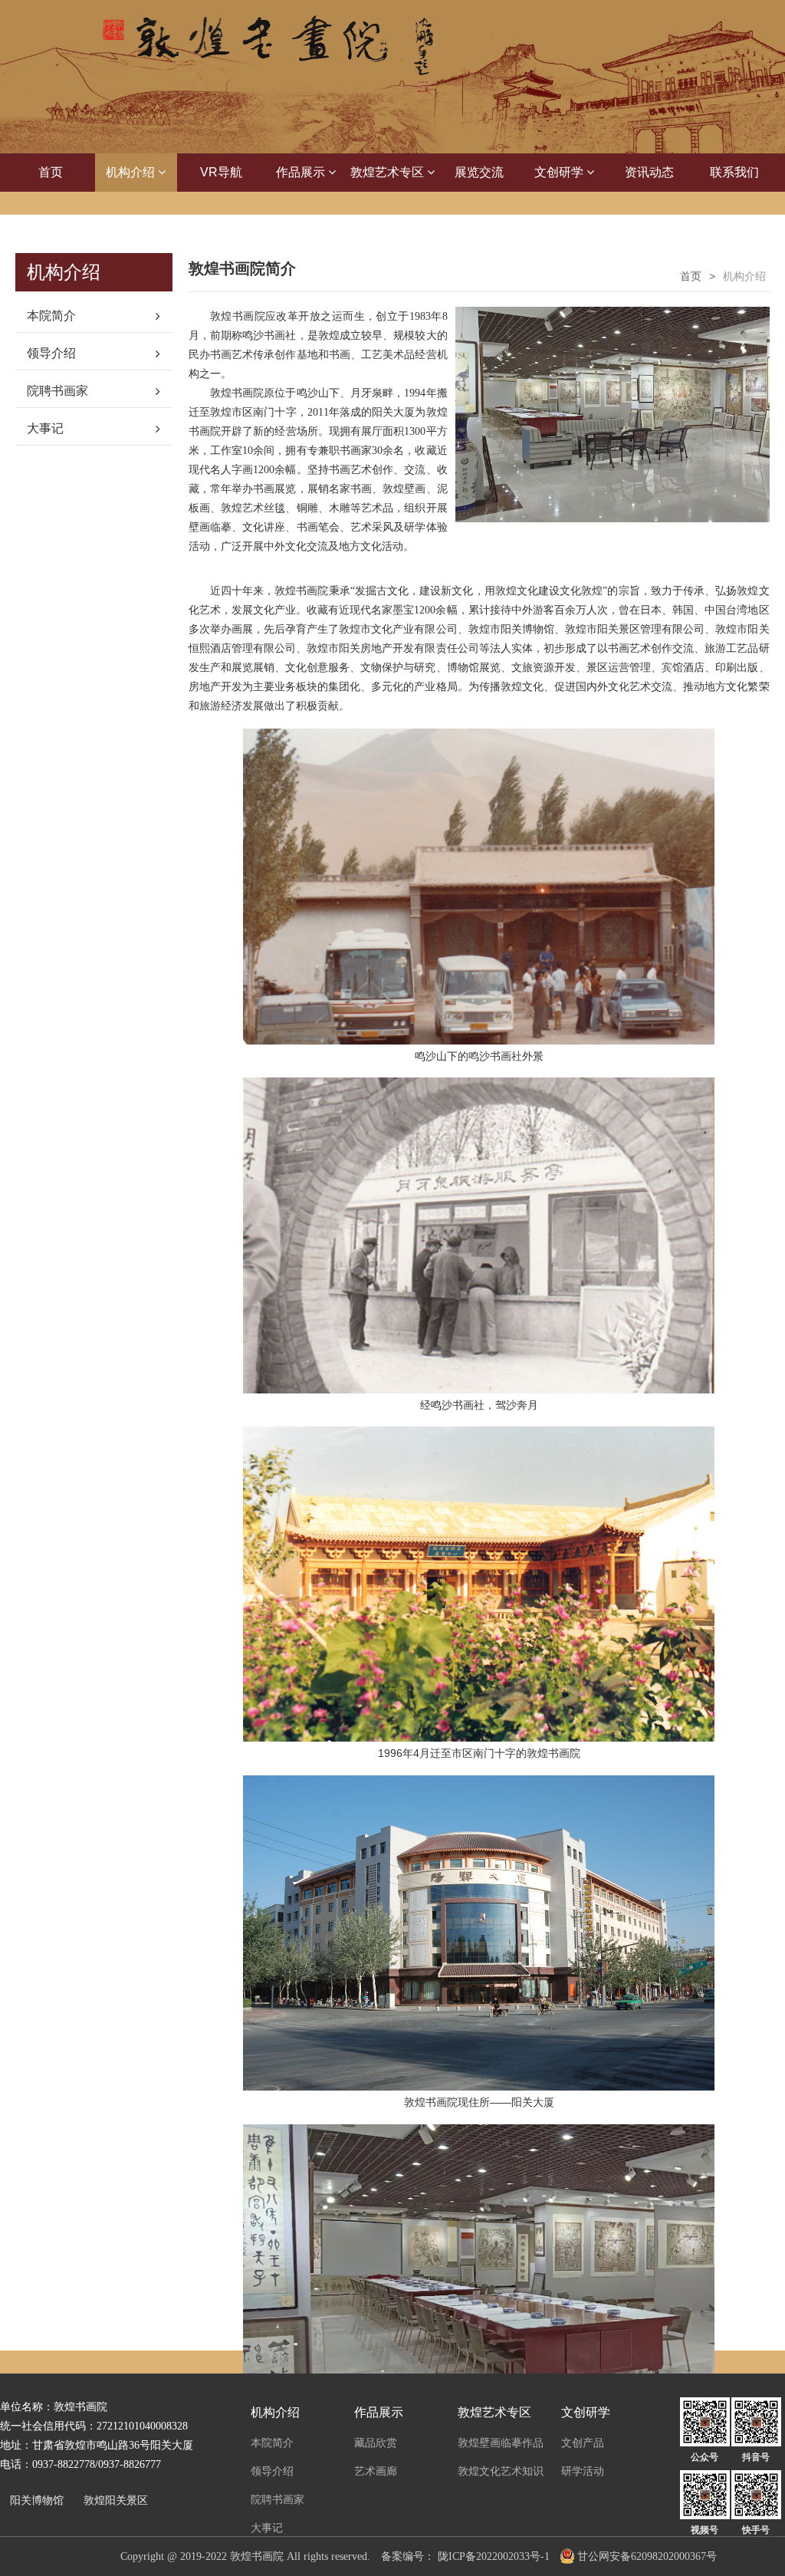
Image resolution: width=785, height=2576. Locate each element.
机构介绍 (132, 172)
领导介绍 (51, 353)
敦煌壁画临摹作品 (501, 2443)
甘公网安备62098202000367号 (647, 2556)
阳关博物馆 (37, 2500)
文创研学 (560, 172)
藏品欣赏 (376, 2443)
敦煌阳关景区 (116, 2500)
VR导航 (221, 172)
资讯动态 (649, 172)
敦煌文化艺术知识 (501, 2471)
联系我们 (734, 172)
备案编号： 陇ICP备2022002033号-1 (465, 2556)
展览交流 (479, 172)
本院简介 (51, 316)
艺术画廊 (376, 2471)
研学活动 (583, 2471)
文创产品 (583, 2443)
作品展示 (302, 172)
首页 (51, 172)
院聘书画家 (57, 391)
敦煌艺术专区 (389, 172)
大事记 (45, 428)
